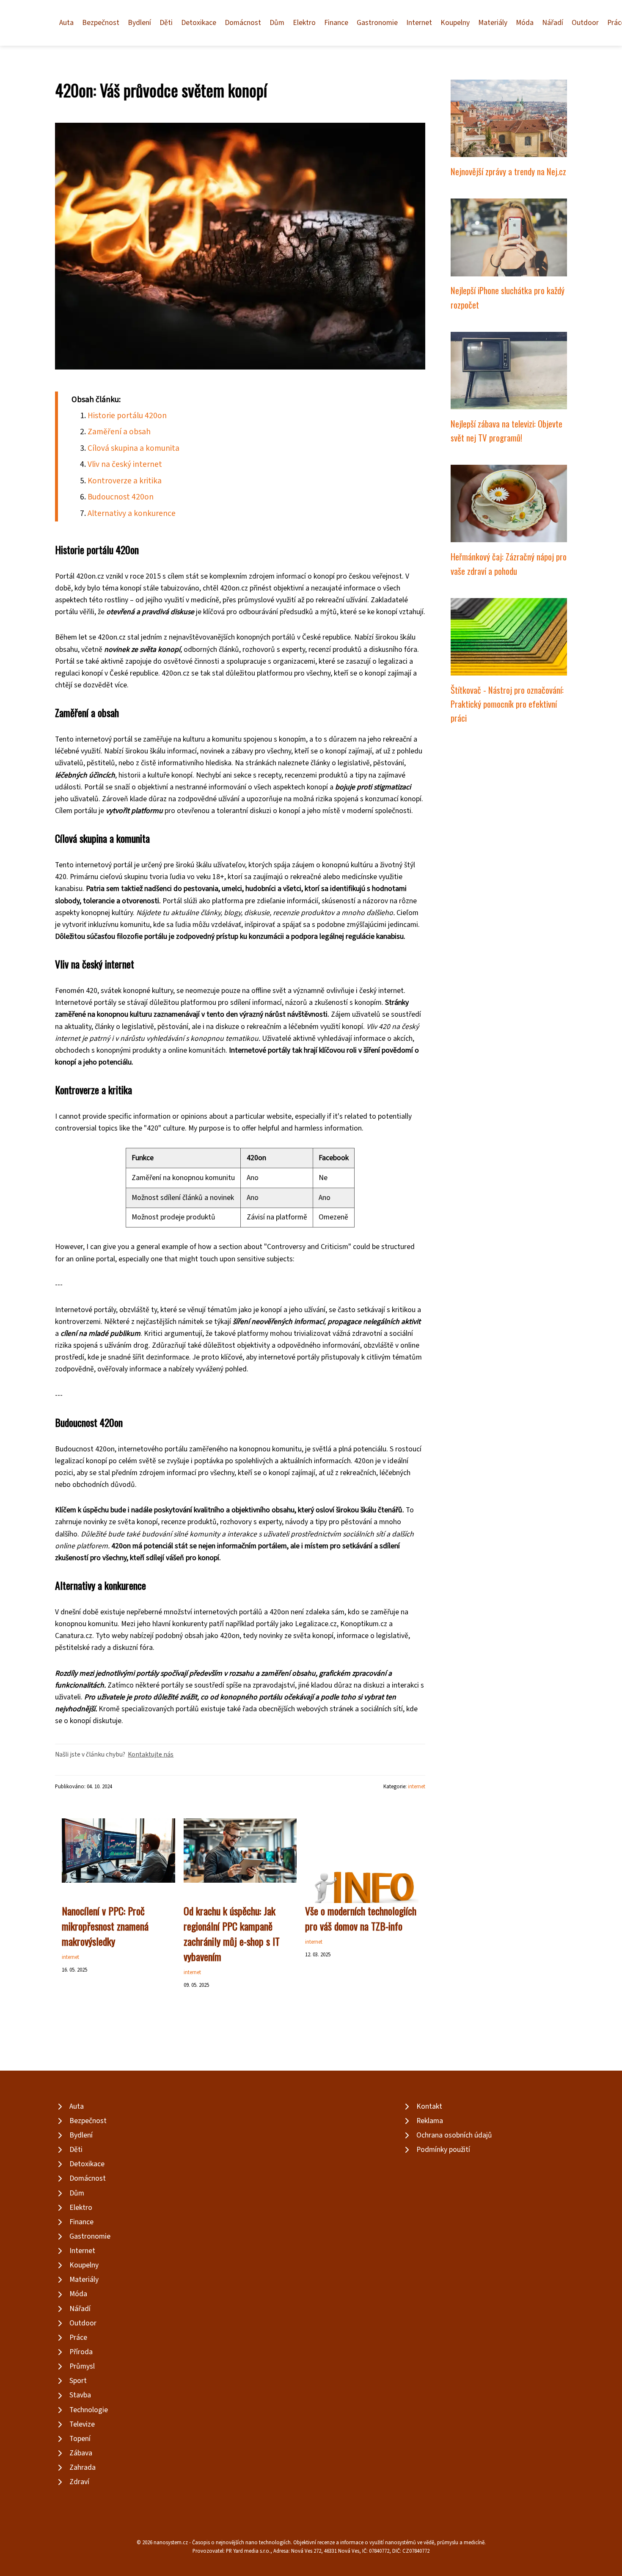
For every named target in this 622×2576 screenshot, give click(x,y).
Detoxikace (199, 23)
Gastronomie (377, 23)
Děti (166, 23)
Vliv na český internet (125, 464)
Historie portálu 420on (127, 416)
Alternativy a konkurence (132, 513)
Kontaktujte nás (151, 1754)
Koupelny (455, 23)
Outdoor (585, 23)
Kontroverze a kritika (125, 481)
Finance (336, 23)
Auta (66, 23)
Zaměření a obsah (119, 432)
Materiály (493, 23)
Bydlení (139, 23)
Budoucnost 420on (121, 497)
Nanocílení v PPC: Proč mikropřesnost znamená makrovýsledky (105, 1926)
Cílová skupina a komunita (133, 448)
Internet (419, 23)
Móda (525, 23)
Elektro (304, 23)
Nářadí (553, 23)
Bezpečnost (101, 23)
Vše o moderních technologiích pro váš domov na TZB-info (361, 1918)
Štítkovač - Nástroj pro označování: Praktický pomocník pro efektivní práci (507, 704)
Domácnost (243, 23)
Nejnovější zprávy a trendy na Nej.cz (508, 171)
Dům (277, 23)
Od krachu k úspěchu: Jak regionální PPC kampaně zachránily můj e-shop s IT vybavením (232, 1933)
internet (417, 1787)
